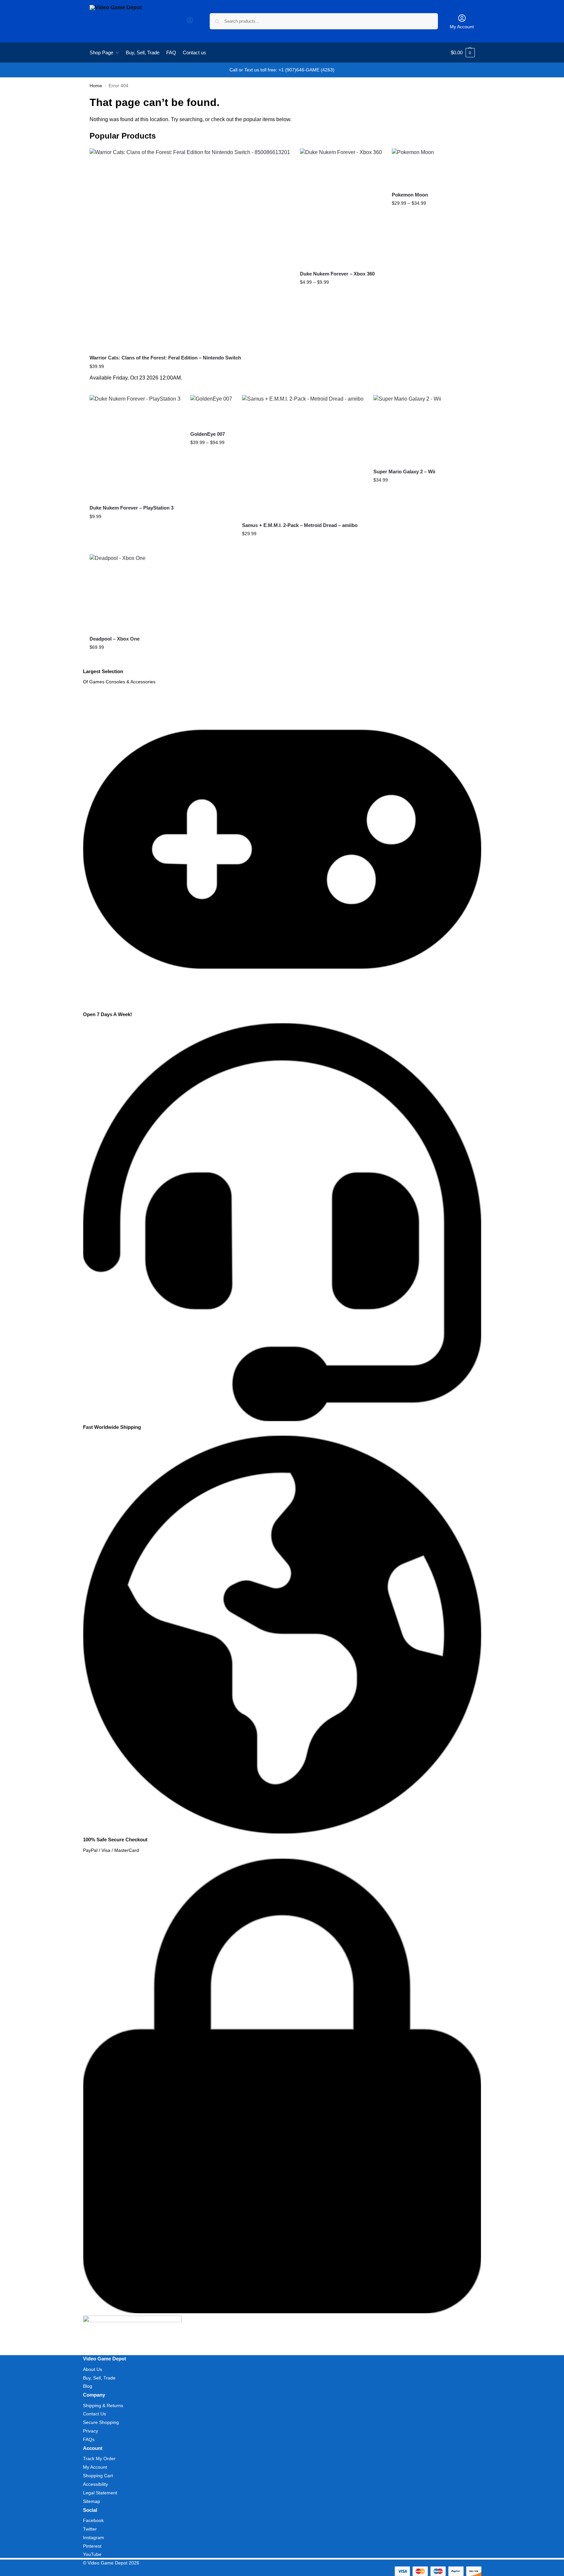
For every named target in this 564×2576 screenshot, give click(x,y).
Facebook (93, 2520)
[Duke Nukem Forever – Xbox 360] (341, 207)
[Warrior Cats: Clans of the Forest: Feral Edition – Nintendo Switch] (190, 249)
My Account (462, 27)
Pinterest (92, 2546)
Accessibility (95, 2484)
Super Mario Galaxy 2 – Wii (404, 472)
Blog (88, 2386)
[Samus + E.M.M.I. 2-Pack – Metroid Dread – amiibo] (303, 456)
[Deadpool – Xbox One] (118, 592)
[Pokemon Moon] (413, 167)
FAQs (89, 2439)
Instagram (94, 2537)
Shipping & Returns (103, 2405)
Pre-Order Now (190, 388)
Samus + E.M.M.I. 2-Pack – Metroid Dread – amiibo (300, 525)
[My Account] (190, 22)
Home (96, 86)
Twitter (90, 2529)
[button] (463, 53)
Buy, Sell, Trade (99, 2378)
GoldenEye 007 (208, 434)
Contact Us (94, 2414)
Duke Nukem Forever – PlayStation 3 (132, 508)
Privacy (91, 2431)
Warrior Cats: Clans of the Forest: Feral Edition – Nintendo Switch (165, 358)
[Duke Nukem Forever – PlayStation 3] (135, 447)
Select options (341, 296)
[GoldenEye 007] (211, 410)
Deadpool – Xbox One (115, 639)
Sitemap (92, 2501)
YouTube (92, 2554)
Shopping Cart (98, 2476)
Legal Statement (100, 2493)
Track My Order (99, 2458)
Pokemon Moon (410, 195)
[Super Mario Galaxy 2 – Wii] (407, 429)
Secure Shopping (101, 2422)
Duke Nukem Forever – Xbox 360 (337, 274)
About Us (93, 2369)
